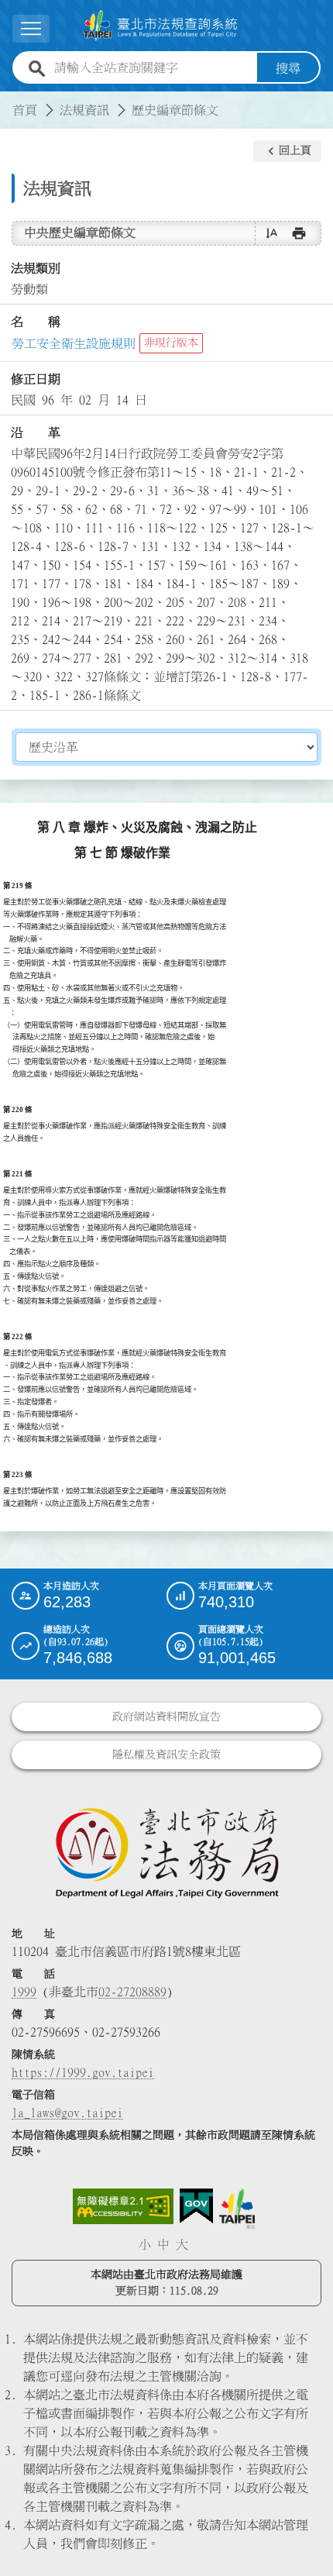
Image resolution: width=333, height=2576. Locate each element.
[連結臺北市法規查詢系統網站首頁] (160, 26)
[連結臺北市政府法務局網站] (166, 1852)
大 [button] (182, 2244)
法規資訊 (84, 110)
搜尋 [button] (288, 68)
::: (9, 101)
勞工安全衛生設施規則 (74, 343)
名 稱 (36, 322)
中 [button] (163, 2244)
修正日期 (36, 379)
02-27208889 (132, 1992)
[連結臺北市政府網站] (237, 2209)
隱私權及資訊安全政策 (166, 1755)
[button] (287, 151)
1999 (24, 1992)
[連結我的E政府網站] (196, 2206)
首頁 (25, 110)
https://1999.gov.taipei (83, 2072)
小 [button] (145, 2244)
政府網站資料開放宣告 (166, 1717)
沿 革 (36, 432)
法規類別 (36, 268)
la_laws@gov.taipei (67, 2113)
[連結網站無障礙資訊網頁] (123, 2206)
